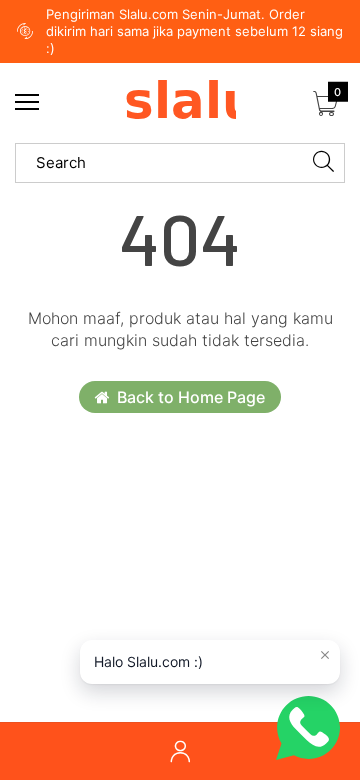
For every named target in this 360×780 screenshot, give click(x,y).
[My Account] (180, 751)
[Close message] (325, 655)
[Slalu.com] (180, 103)
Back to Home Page (191, 397)
